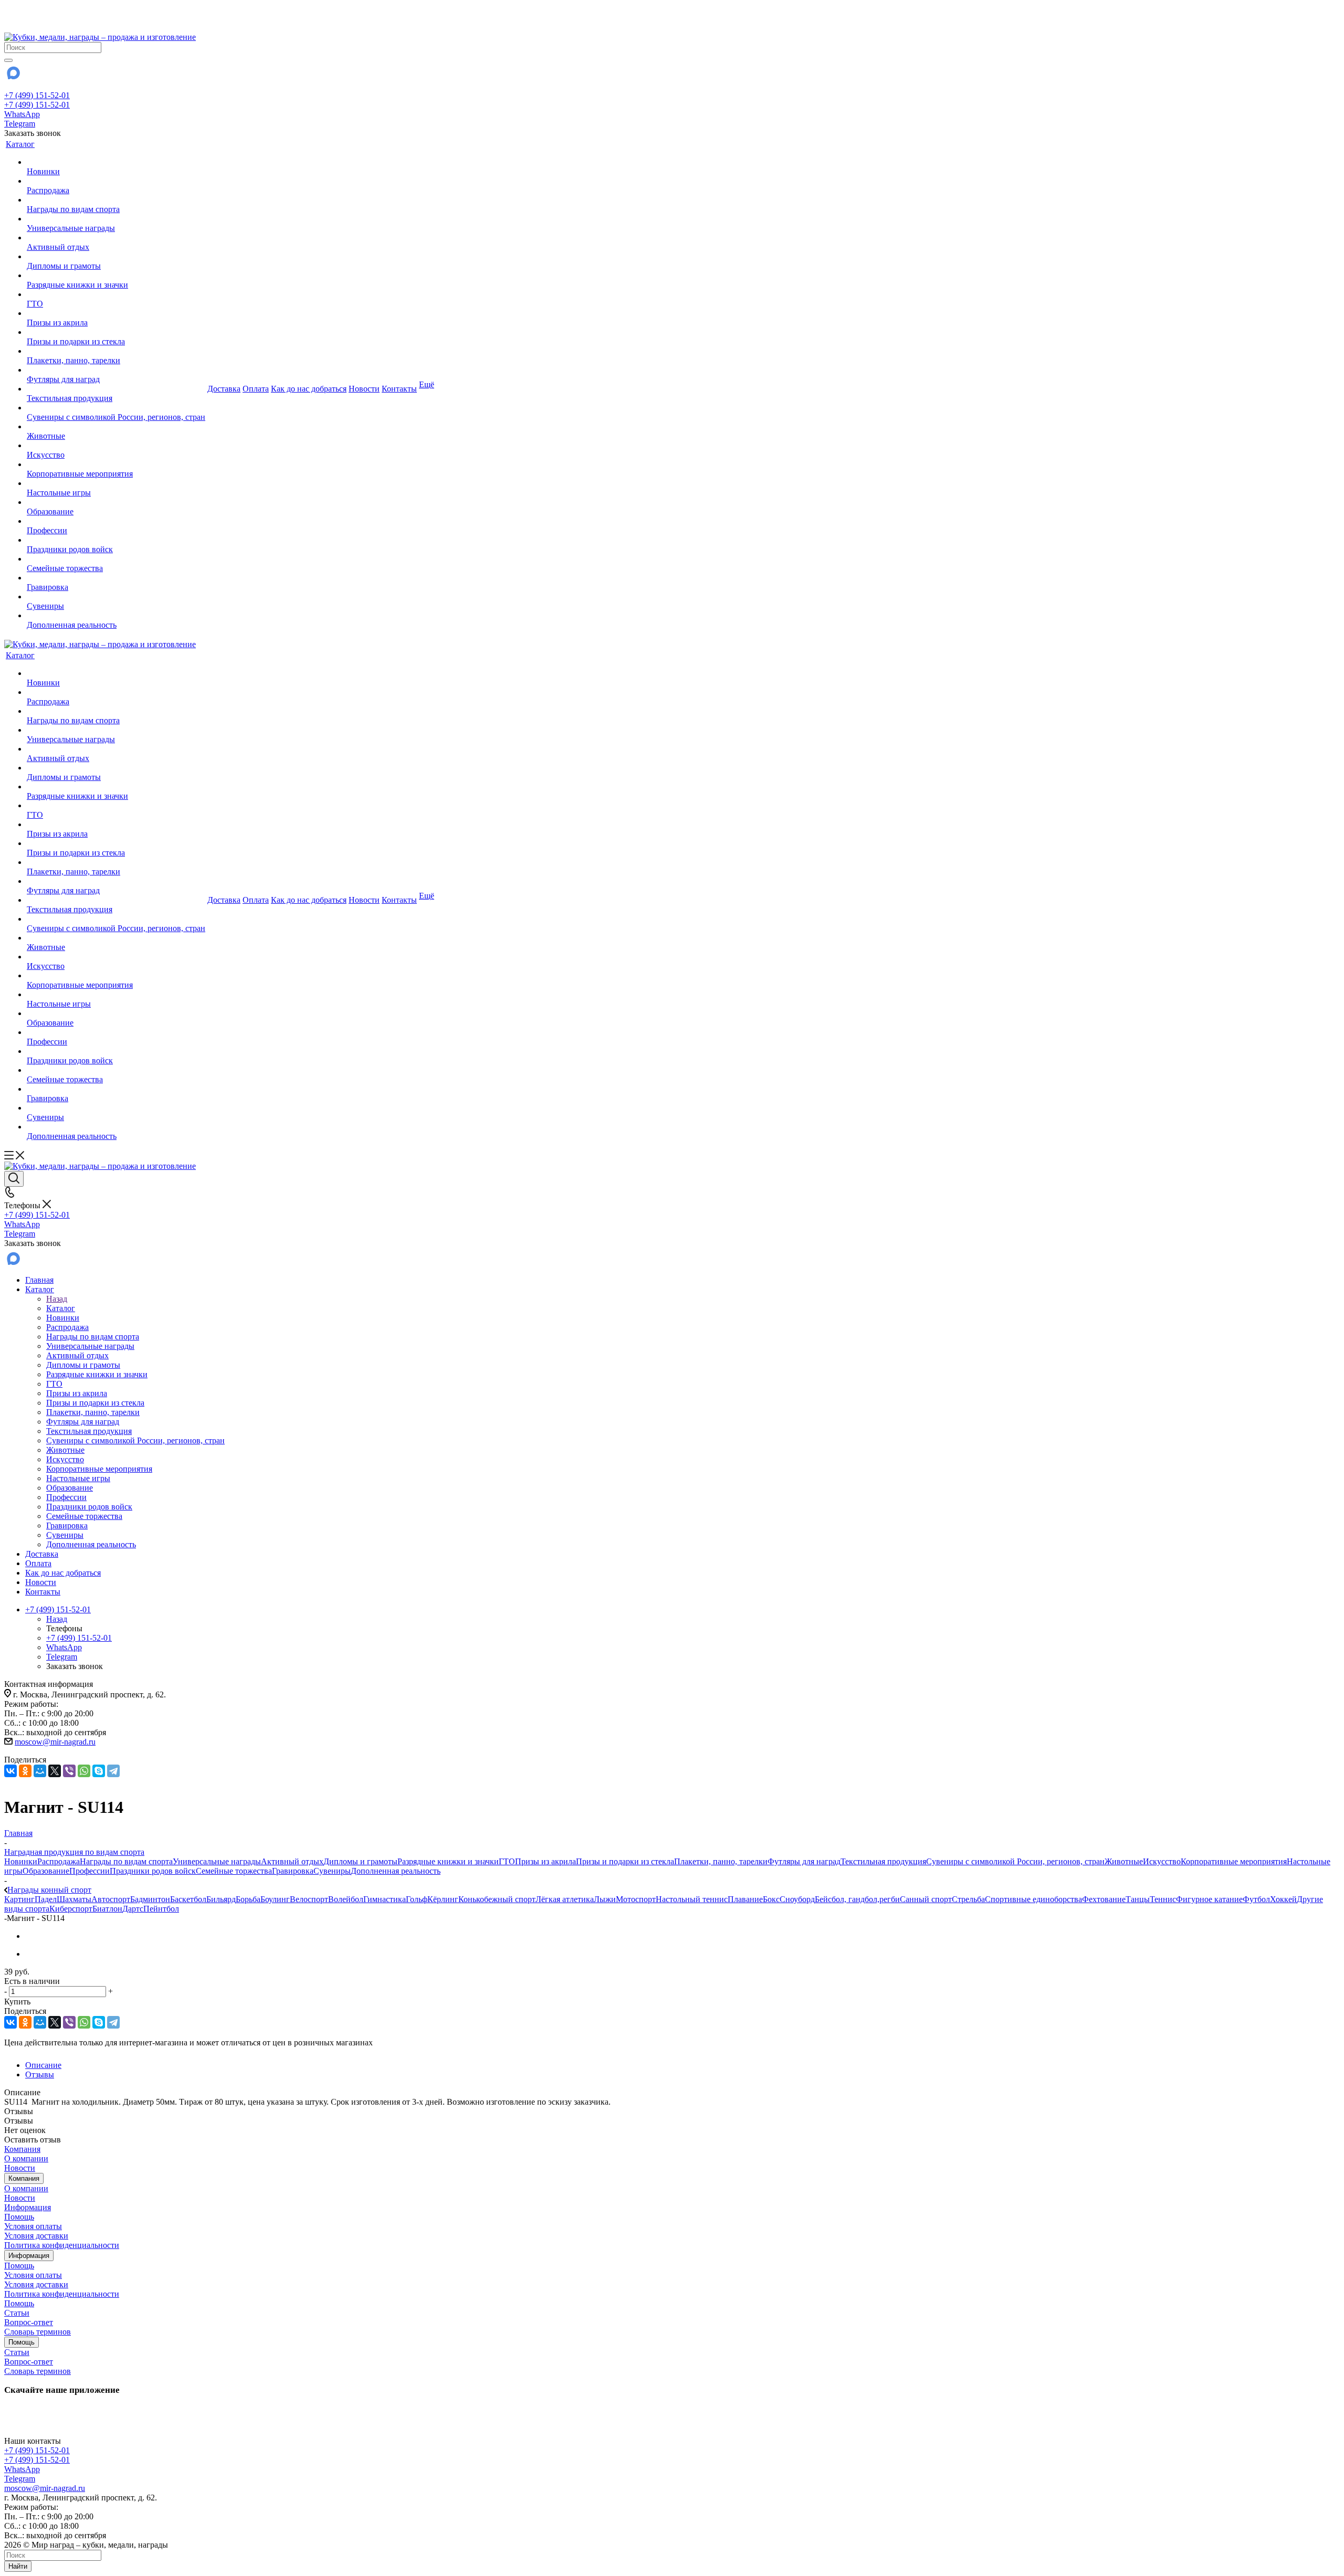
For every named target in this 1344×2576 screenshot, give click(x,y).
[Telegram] (113, 1771)
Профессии (90, 1871)
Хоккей (1283, 1899)
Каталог (61, 1308)
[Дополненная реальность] (116, 616)
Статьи (17, 2313)
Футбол (1256, 1899)
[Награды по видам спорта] (116, 200)
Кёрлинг (443, 1899)
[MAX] (13, 76)
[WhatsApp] (84, 1771)
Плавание (745, 1899)
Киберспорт (71, 1909)
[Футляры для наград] (116, 370)
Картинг (19, 1899)
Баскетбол (188, 1899)
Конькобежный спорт (497, 1899)
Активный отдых (292, 1861)
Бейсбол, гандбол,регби (857, 1899)
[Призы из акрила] (116, 313)
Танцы (1138, 1899)
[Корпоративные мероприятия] (116, 464)
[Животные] (116, 427)
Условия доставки (36, 2236)
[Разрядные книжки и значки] (116, 276)
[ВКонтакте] (10, 1771)
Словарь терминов (38, 2332)
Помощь (19, 2217)
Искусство (1162, 1861)
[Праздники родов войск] (116, 540)
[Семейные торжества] (116, 559)
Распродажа (59, 1861)
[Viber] (69, 1771)
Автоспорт (111, 1899)
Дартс (133, 1909)
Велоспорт (309, 1899)
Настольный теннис (692, 1899)
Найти (18, 2566)
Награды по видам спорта (126, 1861)
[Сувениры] (116, 597)
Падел (46, 1899)
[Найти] (8, 60)
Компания (22, 2149)
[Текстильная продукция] (116, 389)
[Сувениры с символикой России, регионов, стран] (116, 408)
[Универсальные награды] (116, 219)
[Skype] (99, 1771)
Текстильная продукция (883, 1861)
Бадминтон (150, 1899)
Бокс (771, 1899)
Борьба (248, 1899)
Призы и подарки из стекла (625, 1861)
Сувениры (332, 1871)
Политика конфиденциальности (62, 2245)
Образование (46, 1871)
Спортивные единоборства (1033, 1899)
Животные (1124, 1861)
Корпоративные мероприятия (1234, 1861)
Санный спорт (926, 1899)
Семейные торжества (234, 1871)
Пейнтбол (161, 1909)
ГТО (507, 1861)
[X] (55, 1771)
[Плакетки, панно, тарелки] (116, 351)
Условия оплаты (33, 2226)
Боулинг (275, 1899)
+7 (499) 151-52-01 (37, 95)
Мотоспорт (636, 1899)
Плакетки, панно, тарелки (721, 1861)
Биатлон (107, 1909)
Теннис (1163, 1899)
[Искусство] (116, 446)
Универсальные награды (217, 1861)
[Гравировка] (116, 578)
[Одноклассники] (25, 1771)
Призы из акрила (545, 1861)
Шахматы (74, 1899)
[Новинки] (116, 162)
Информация (28, 2207)
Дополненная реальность (396, 1871)
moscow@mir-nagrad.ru (55, 1742)
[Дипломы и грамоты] (116, 257)
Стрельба (968, 1899)
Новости (20, 2168)
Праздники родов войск (153, 1871)
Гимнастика (385, 1899)
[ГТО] (116, 294)
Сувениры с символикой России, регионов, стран (1015, 1861)
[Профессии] (116, 521)
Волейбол (346, 1899)
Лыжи (605, 1899)
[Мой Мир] (40, 1771)
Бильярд (221, 1899)
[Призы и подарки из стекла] (116, 332)
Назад (57, 1299)
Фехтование (1104, 1899)
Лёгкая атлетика (565, 1899)
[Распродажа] (116, 181)
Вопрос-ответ (29, 2322)
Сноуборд (797, 1899)
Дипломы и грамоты (360, 1861)
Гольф (417, 1899)
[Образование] (116, 502)
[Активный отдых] (116, 238)
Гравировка (293, 1871)
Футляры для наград (804, 1861)
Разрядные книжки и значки (448, 1861)
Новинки (21, 1861)
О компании (26, 2158)
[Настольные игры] (116, 483)
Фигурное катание (1209, 1899)
